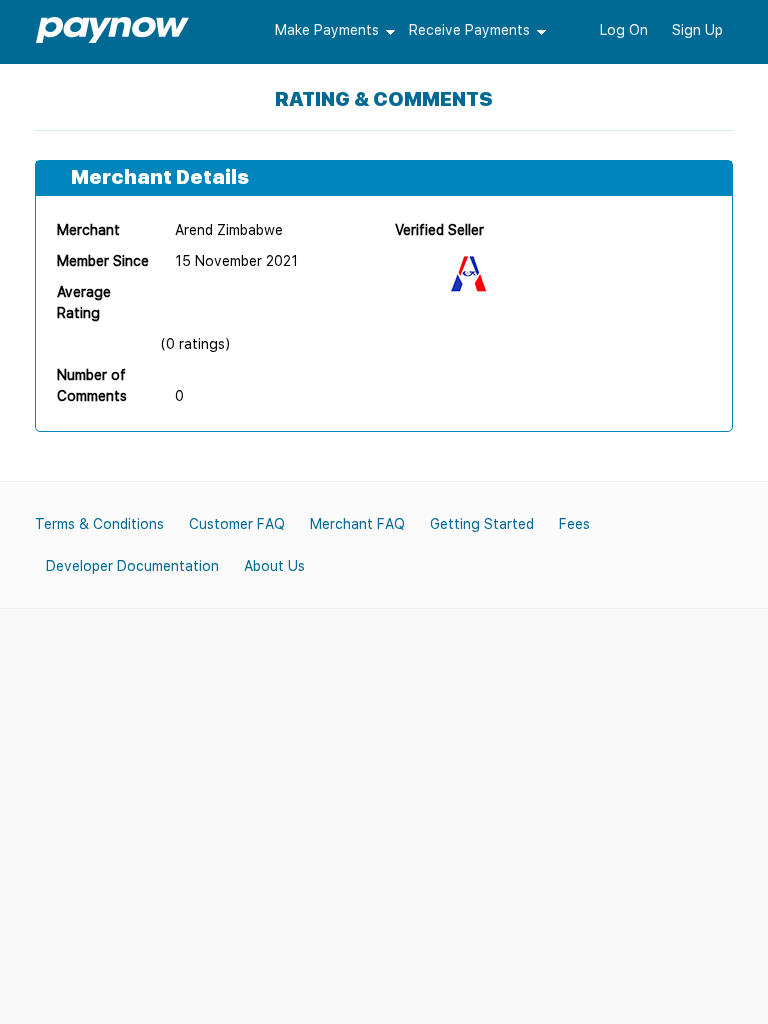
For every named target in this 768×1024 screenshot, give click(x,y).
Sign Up (697, 30)
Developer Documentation (132, 566)
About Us (274, 566)
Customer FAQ (237, 524)
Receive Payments (469, 30)
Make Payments (327, 30)
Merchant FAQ (357, 524)
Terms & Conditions (99, 524)
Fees (574, 524)
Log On (624, 30)
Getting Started (482, 524)
